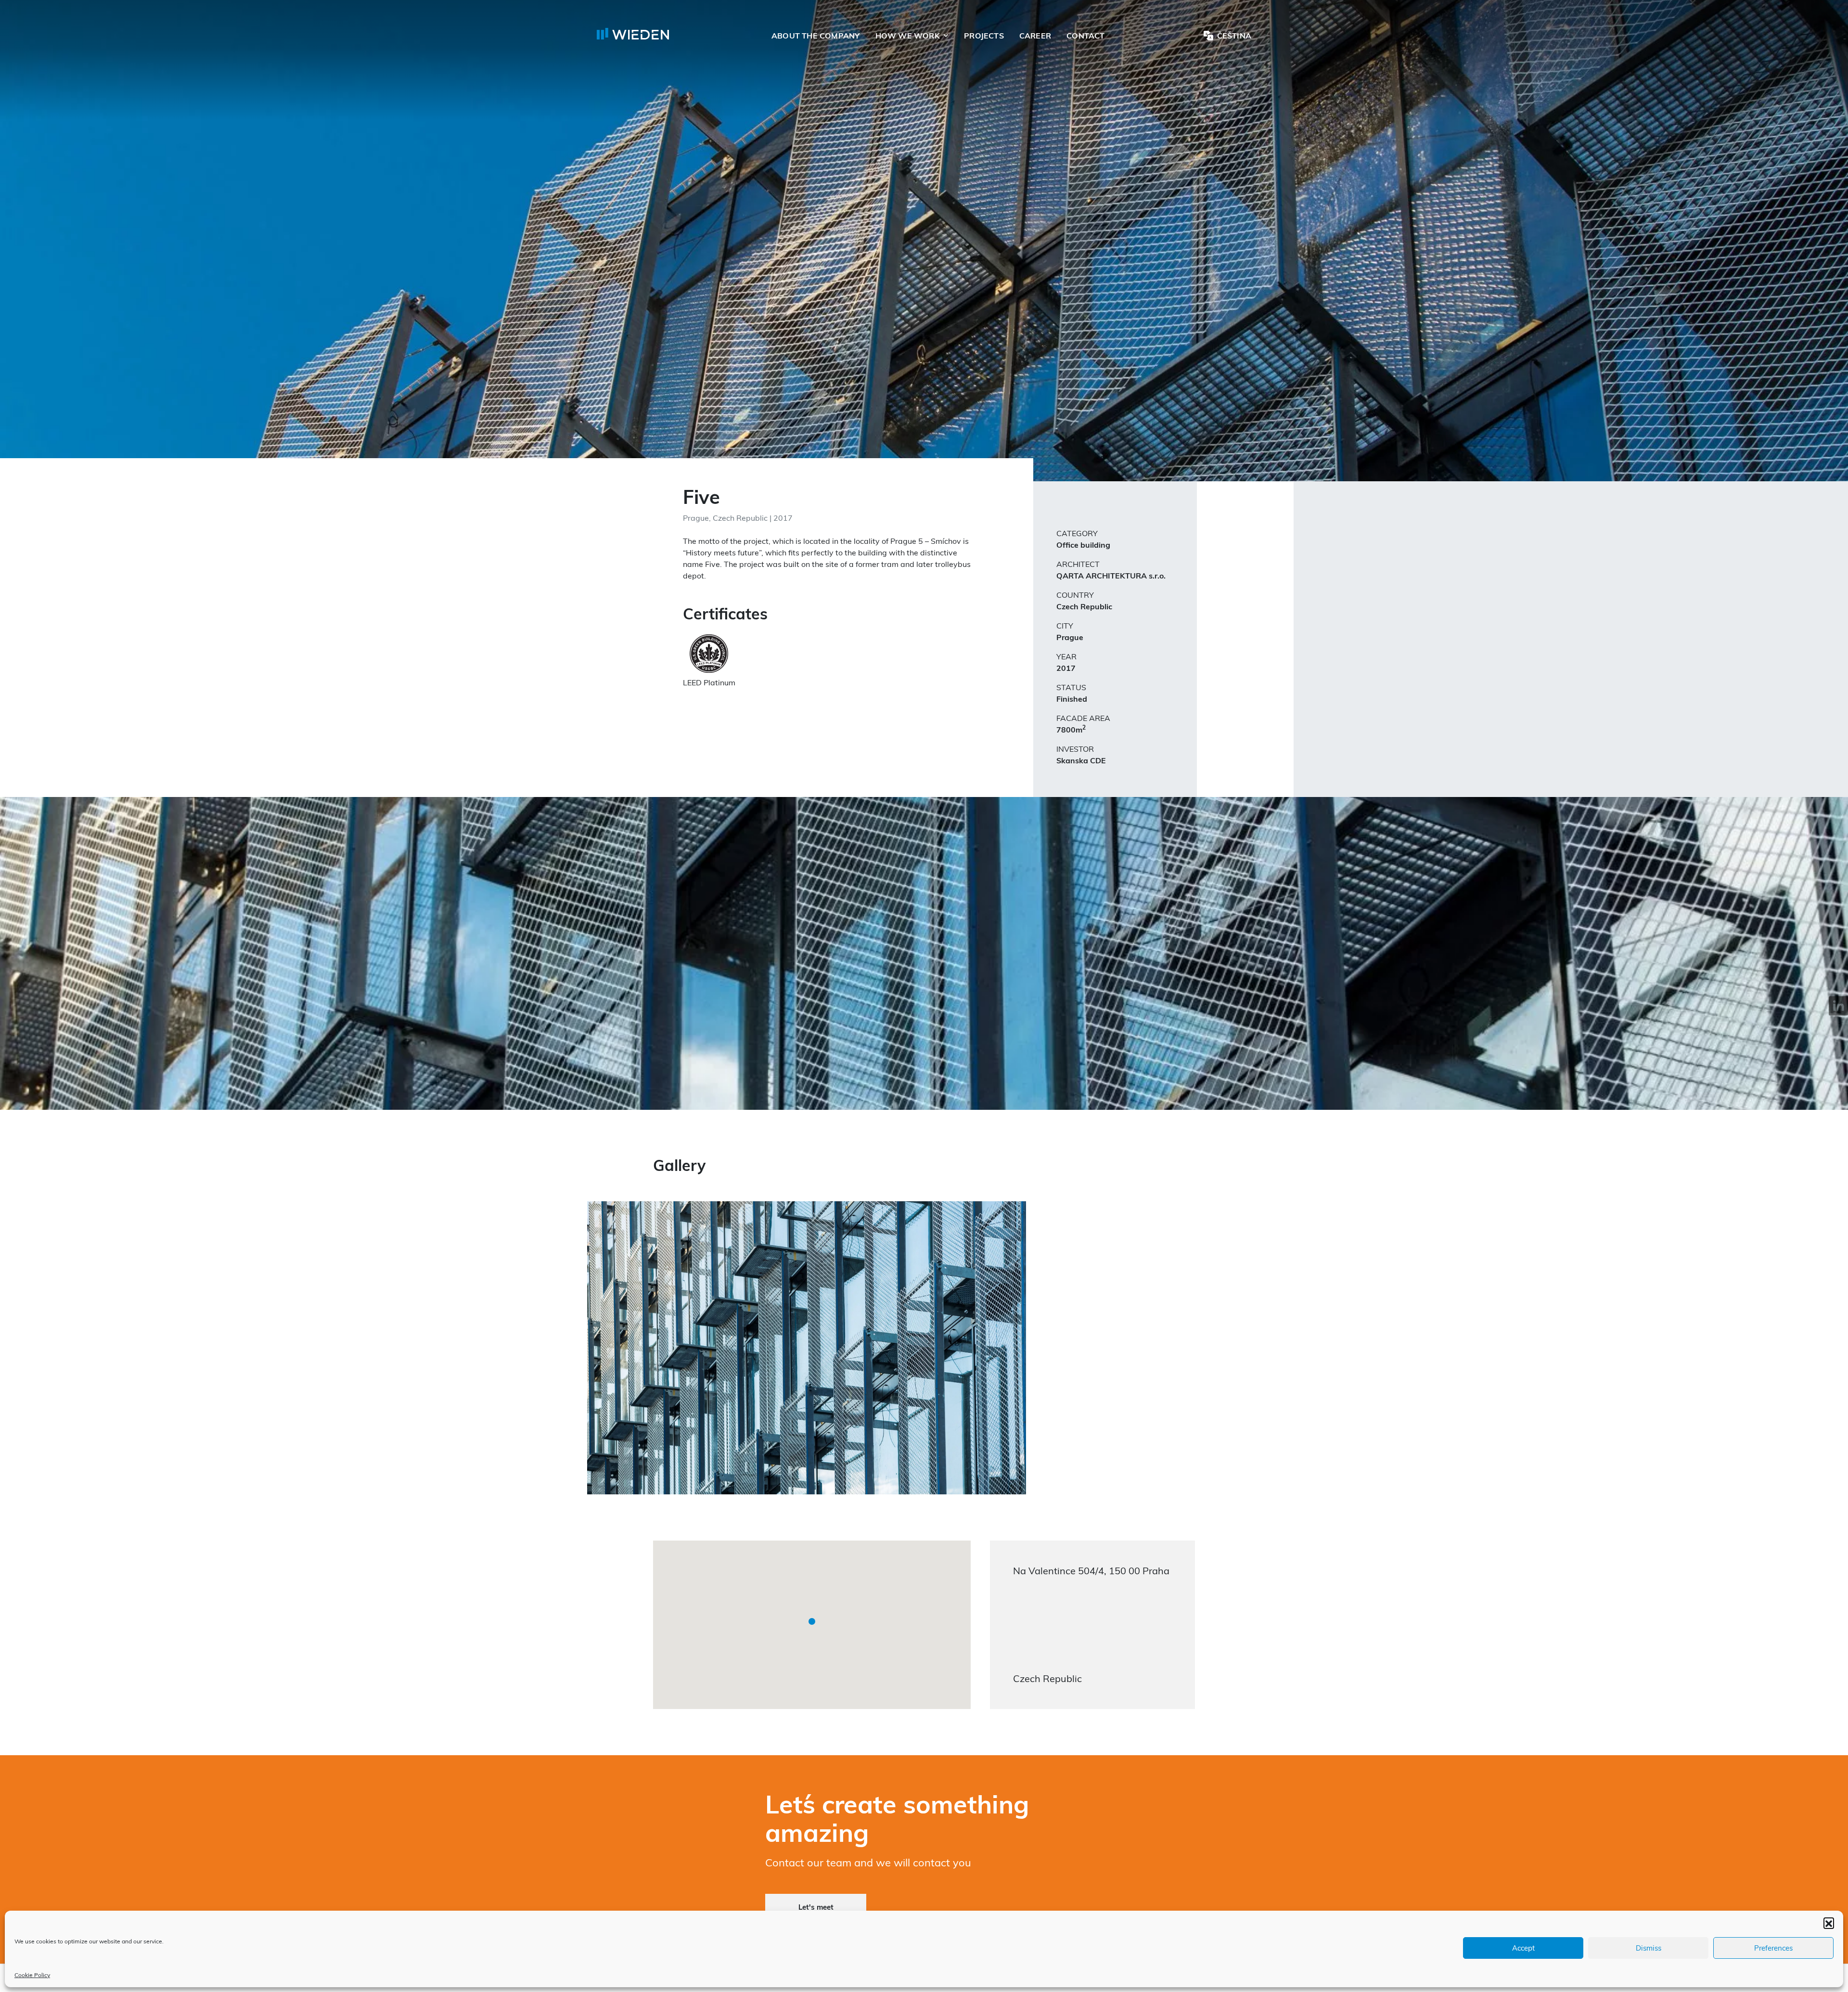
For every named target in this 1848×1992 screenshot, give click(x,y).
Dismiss (1649, 1948)
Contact (1085, 36)
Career (1035, 36)
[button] (1829, 1923)
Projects (984, 36)
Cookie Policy (32, 1975)
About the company (816, 36)
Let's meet (816, 1907)
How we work (908, 36)
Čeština (1234, 36)
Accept (1523, 1948)
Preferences (1773, 1948)
